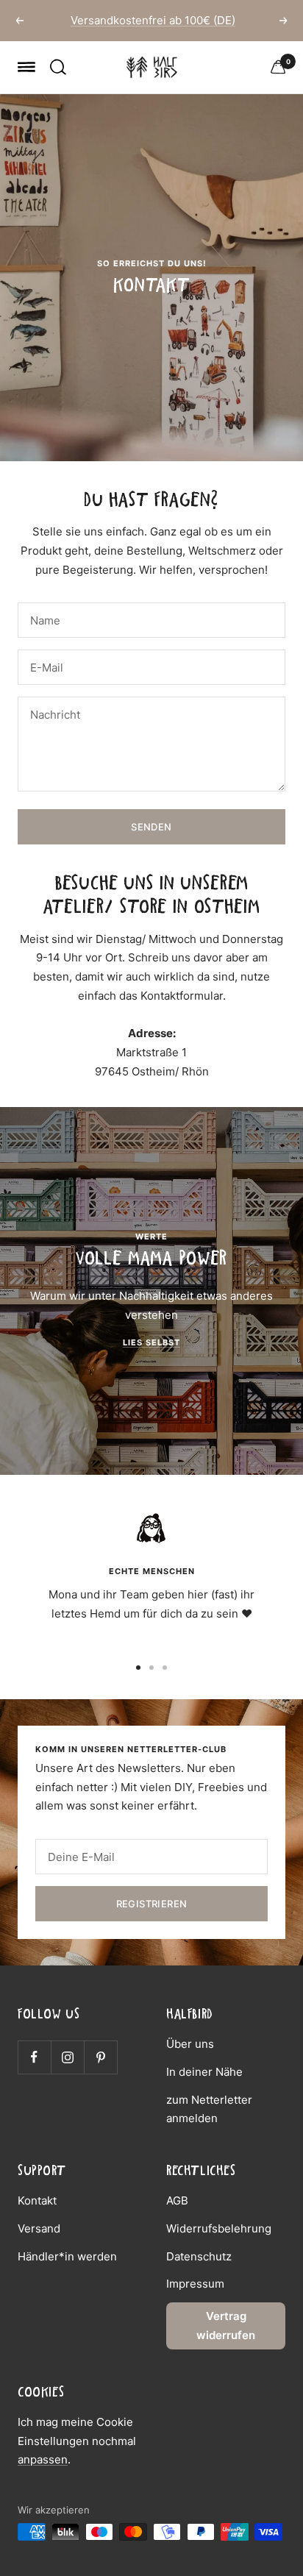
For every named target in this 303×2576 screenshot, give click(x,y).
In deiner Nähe (204, 2072)
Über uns (190, 2044)
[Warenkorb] (278, 67)
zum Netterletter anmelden (209, 2109)
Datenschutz (199, 2256)
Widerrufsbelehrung (219, 2228)
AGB (177, 2200)
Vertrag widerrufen (226, 2326)
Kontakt (37, 2200)
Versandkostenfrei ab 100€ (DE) (153, 20)
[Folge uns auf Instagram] (67, 2057)
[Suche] (58, 67)
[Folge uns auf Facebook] (34, 2057)
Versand (39, 2228)
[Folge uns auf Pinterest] (100, 2057)
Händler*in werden (67, 2256)
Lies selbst (151, 1342)
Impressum (195, 2284)
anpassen (43, 2459)
